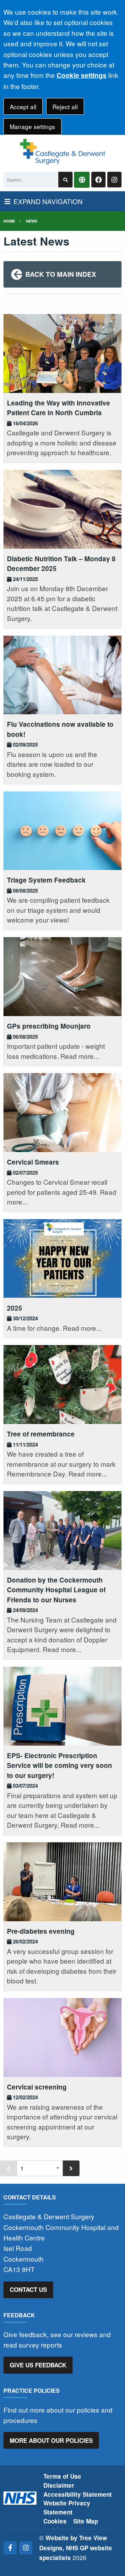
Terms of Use (62, 2476)
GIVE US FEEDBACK (38, 2365)
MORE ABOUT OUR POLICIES (51, 2440)
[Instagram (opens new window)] (26, 2548)
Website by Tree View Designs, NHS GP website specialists (76, 2548)
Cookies (55, 2521)
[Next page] (71, 2168)
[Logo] (62, 152)
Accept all (23, 107)
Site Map (86, 2521)
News (32, 221)
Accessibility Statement (78, 2494)
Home (9, 221)
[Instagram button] (114, 180)
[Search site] (65, 180)
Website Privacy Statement (67, 2507)
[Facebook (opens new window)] (10, 2548)
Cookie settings (82, 75)
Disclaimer (59, 2485)
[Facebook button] (98, 180)
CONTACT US (28, 2289)
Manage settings (32, 126)
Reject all (65, 107)
